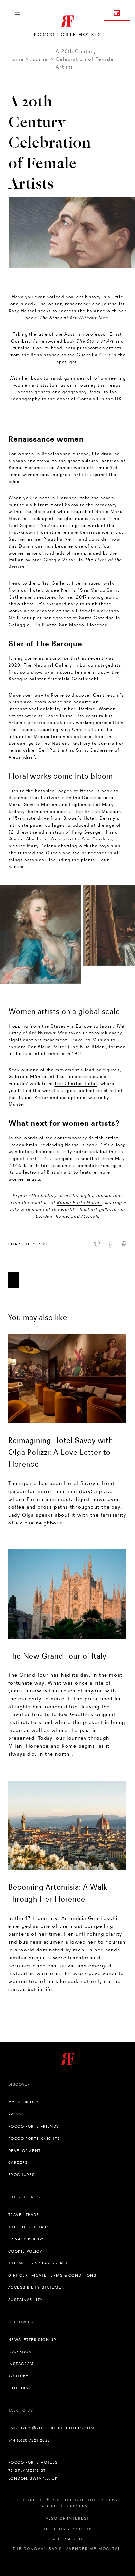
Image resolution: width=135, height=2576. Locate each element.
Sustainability (26, 2300)
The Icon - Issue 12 (67, 2529)
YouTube (18, 2376)
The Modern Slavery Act (38, 2263)
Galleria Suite (67, 2539)
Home (16, 59)
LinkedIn (19, 2388)
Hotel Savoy (65, 505)
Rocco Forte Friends (34, 2126)
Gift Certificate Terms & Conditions (52, 2275)
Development (24, 2151)
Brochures (22, 2175)
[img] (67, 1378)
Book (117, 13)
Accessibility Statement (38, 2287)
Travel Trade (24, 2215)
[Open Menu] (17, 13)
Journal (40, 59)
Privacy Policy (26, 2239)
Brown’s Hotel (80, 818)
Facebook (20, 2352)
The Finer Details (29, 2227)
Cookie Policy (25, 2251)
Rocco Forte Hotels (79, 1202)
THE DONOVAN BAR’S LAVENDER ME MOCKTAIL (67, 2549)
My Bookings (24, 2102)
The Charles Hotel (76, 1083)
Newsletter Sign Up (32, 2340)
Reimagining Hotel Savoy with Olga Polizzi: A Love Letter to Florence (61, 1452)
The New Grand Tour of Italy (57, 1656)
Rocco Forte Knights (34, 2139)
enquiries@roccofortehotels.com (51, 2428)
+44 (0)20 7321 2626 (29, 2440)
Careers (18, 2162)
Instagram (21, 2364)
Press (15, 2114)
